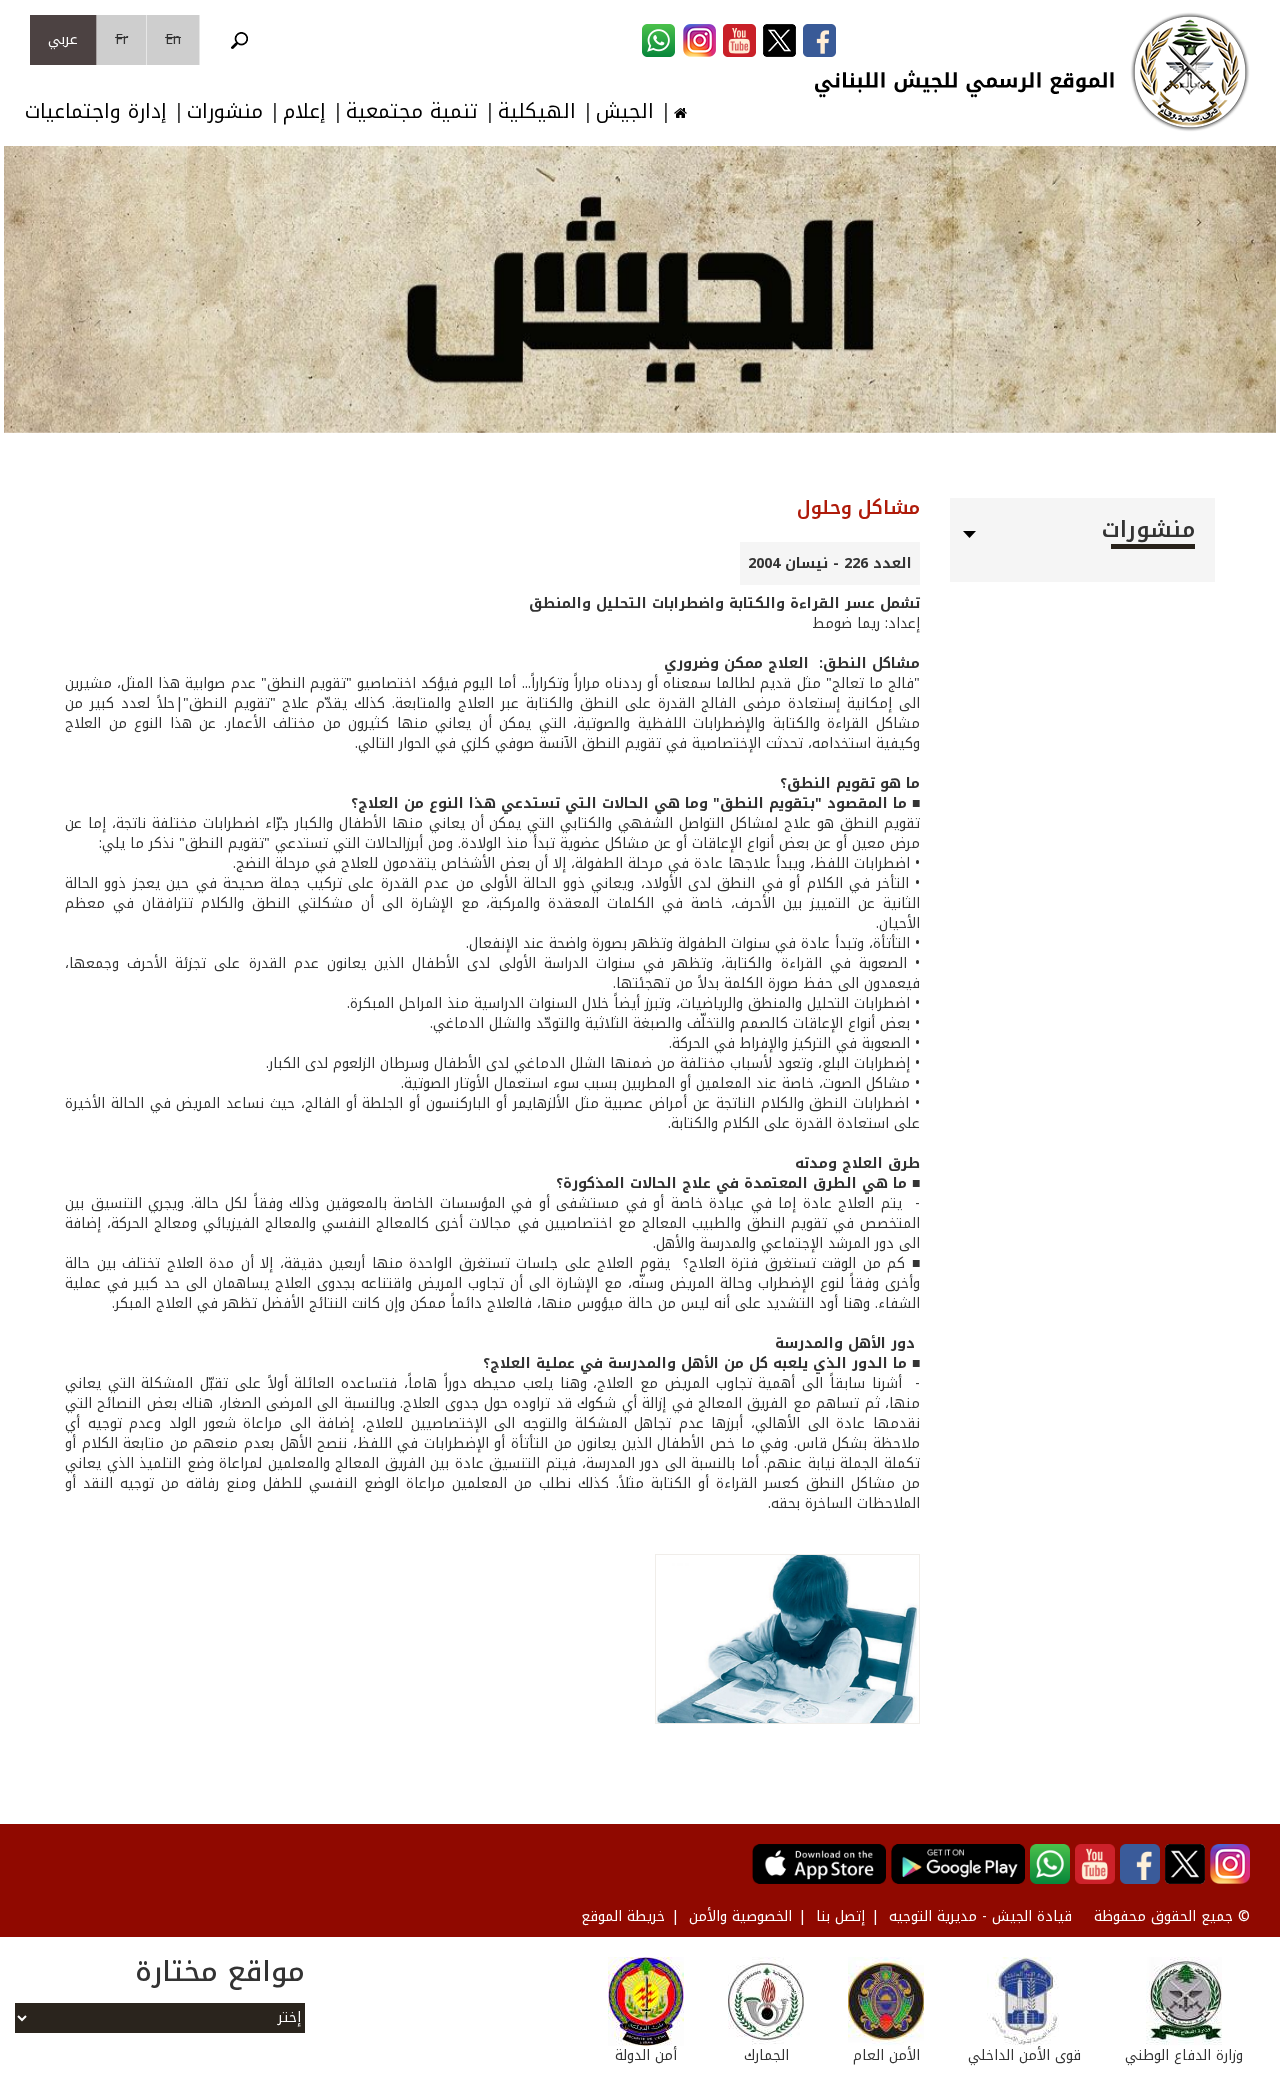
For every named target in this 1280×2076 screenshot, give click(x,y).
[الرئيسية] (1190, 72)
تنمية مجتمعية (412, 111)
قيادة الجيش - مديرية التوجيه (980, 1916)
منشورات (225, 111)
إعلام (304, 111)
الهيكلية (537, 111)
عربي (63, 39)
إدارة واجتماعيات (96, 111)
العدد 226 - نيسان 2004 (830, 563)
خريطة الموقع (623, 1916)
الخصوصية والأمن (740, 1916)
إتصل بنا (840, 1916)
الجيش (625, 111)
